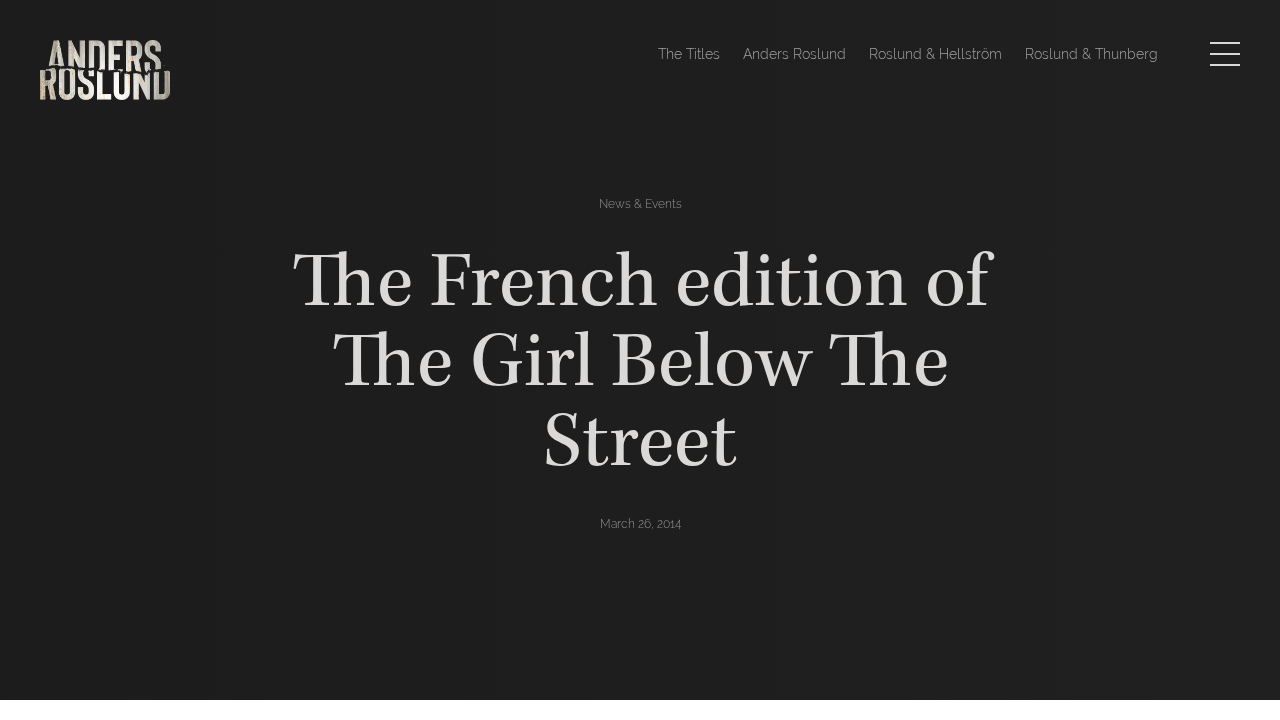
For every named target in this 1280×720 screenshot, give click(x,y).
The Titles (689, 54)
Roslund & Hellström (935, 54)
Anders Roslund (794, 54)
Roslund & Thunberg (1091, 54)
